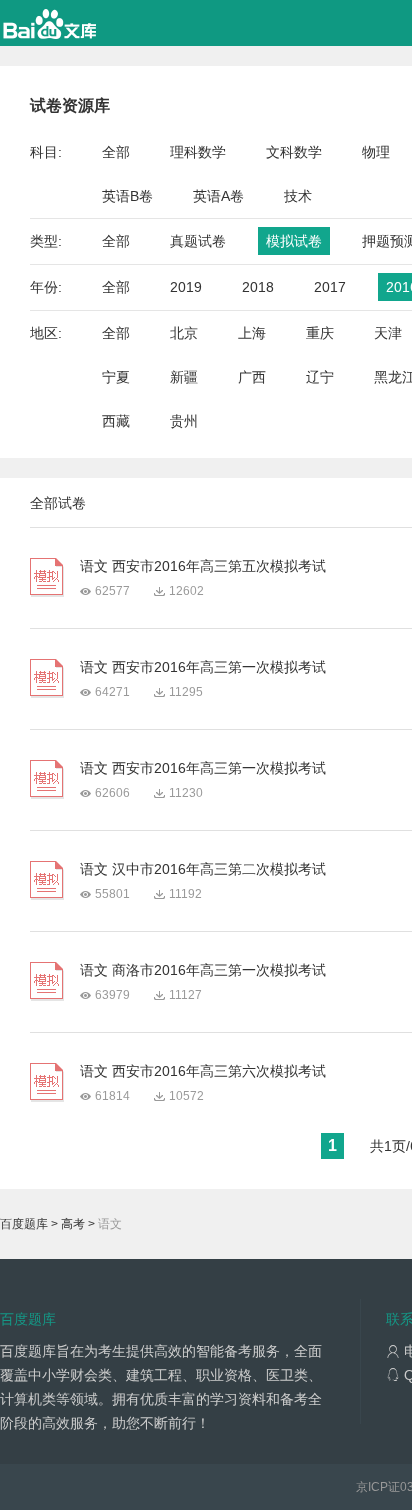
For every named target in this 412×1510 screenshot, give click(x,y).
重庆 (320, 333)
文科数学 (294, 152)
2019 (186, 287)
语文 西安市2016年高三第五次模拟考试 (203, 566)
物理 (376, 152)
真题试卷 (198, 241)
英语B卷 (127, 196)
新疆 (184, 377)
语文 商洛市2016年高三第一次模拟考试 (203, 970)
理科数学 (198, 152)
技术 (298, 196)
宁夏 (116, 377)
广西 (252, 377)
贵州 (184, 421)
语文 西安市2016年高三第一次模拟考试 (203, 667)
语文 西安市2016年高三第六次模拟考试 (203, 1071)
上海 (252, 333)
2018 (258, 287)
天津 (388, 333)
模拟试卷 (294, 241)
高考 (73, 1224)
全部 (116, 152)
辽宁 (320, 377)
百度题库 (24, 1224)
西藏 (116, 421)
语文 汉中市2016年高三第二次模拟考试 (203, 869)
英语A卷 (218, 196)
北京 (184, 333)
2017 (330, 287)
